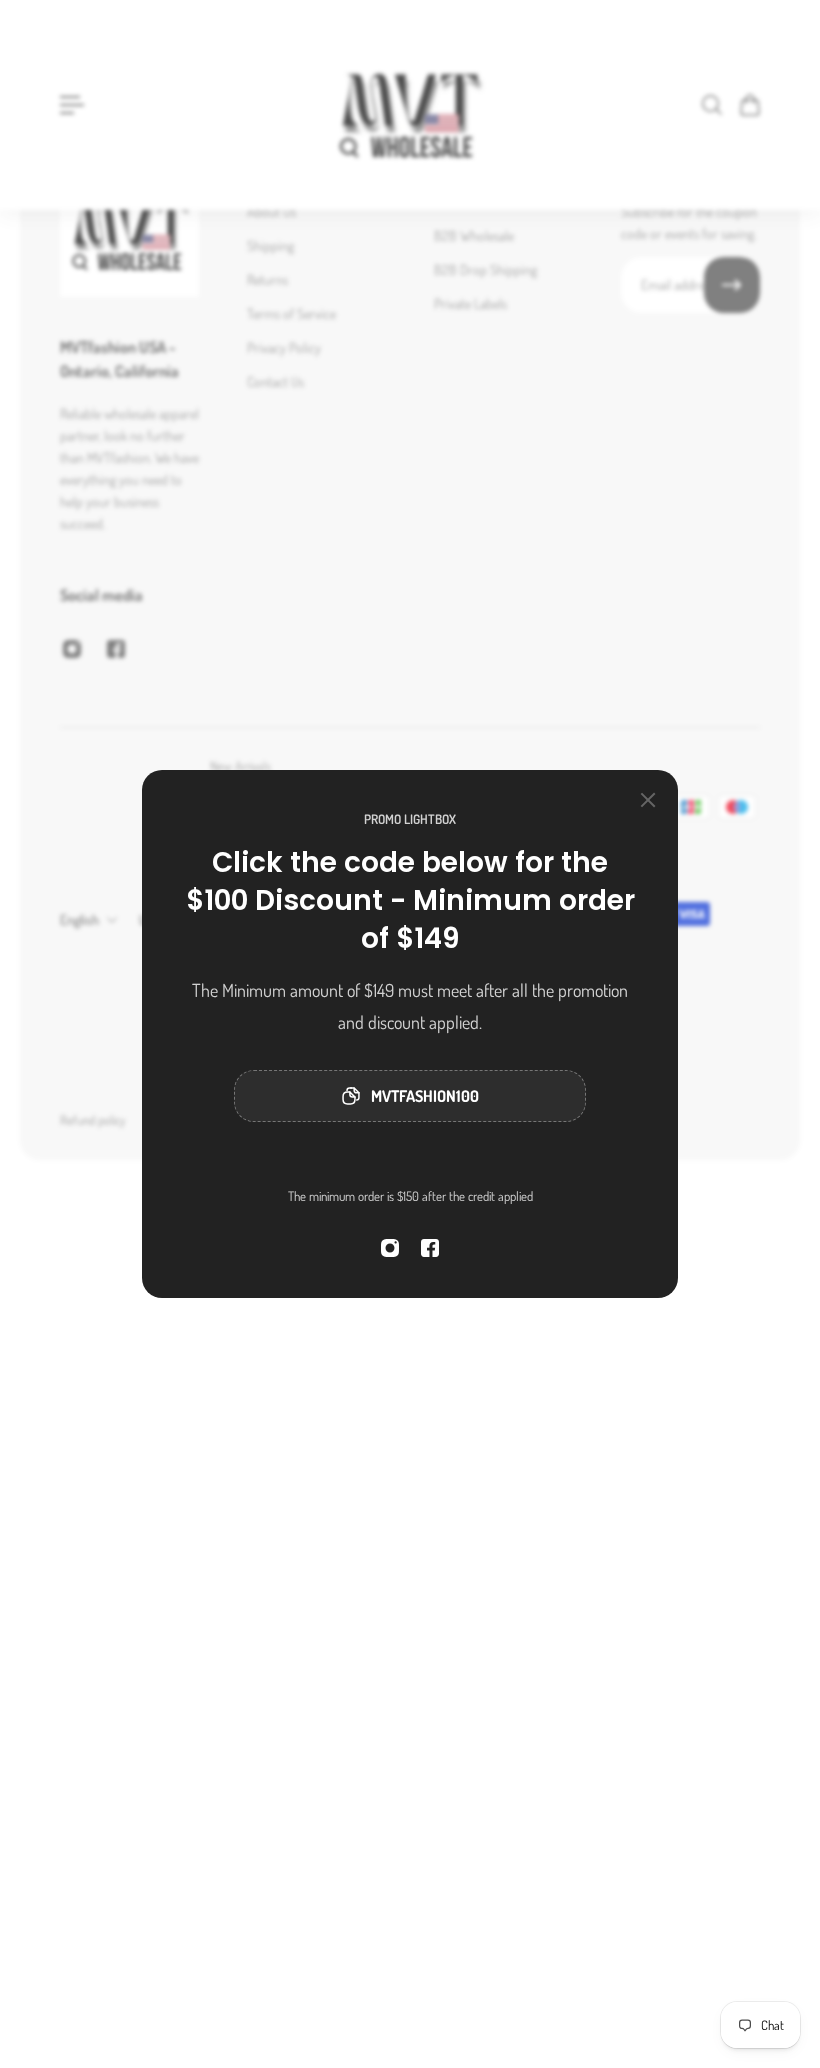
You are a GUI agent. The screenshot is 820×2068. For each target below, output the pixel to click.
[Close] (648, 800)
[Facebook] (430, 1248)
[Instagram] (390, 1248)
